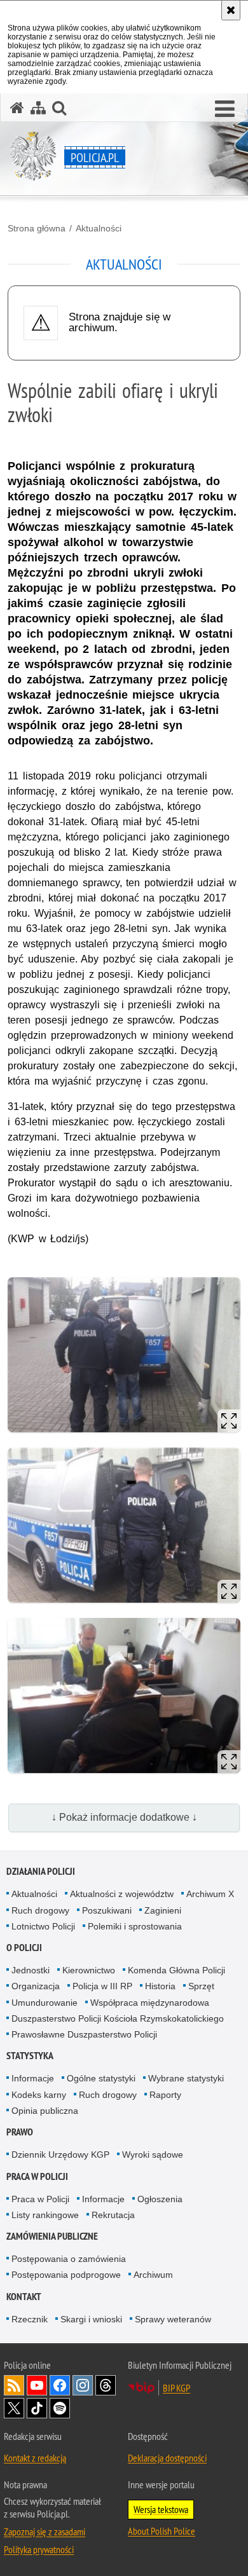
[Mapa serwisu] (38, 108)
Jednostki (31, 1970)
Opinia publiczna (45, 2111)
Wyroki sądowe (153, 2155)
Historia (160, 1986)
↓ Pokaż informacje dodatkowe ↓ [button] (124, 1817)
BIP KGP (176, 2388)
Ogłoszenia (160, 2199)
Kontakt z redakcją (35, 2458)
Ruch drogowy (40, 1910)
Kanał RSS (14, 2385)
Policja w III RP (102, 1986)
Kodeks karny (39, 2095)
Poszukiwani (107, 1910)
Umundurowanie (45, 2003)
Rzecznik (30, 2319)
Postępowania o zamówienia (69, 2259)
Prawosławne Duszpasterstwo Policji (84, 2034)
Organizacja (36, 1986)
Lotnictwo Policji (43, 1926)
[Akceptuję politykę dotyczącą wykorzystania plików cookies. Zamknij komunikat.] (231, 10)
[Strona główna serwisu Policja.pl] (17, 108)
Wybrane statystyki (186, 2078)
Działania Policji (41, 1871)
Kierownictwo (89, 1970)
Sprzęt (201, 1986)
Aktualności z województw (122, 1894)
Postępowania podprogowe (66, 2275)
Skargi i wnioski (91, 2319)
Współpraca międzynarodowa (150, 2003)
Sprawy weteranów (173, 2319)
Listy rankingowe (45, 2215)
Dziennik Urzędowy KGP (60, 2155)
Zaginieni (163, 1910)
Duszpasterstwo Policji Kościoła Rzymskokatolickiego (118, 2018)
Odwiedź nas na (37, 2385)
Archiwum (153, 2275)
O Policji (24, 1948)
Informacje (33, 2078)
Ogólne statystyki (101, 2078)
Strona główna (37, 228)
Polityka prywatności (39, 2549)
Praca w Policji (37, 2176)
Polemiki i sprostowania (135, 1926)
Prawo (20, 2132)
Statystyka (30, 2056)
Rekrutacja (113, 2215)
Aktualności (99, 228)
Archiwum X (210, 1894)
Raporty (165, 2095)
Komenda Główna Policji (176, 1970)
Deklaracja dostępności (167, 2458)
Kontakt (24, 2297)
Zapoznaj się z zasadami (45, 2531)
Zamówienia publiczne (52, 2236)
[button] (225, 109)
